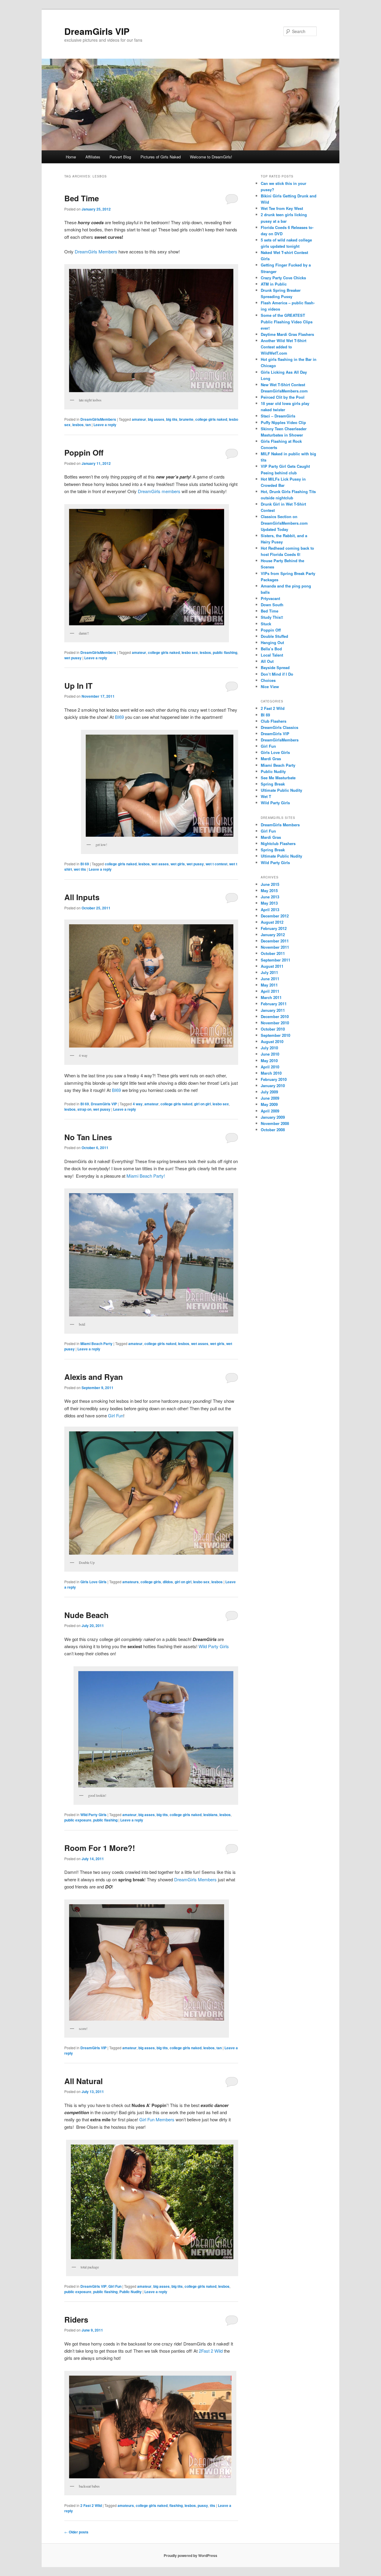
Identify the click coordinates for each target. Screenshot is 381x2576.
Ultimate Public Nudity (281, 790)
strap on (84, 1109)
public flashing (225, 652)
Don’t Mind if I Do (277, 674)
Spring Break (273, 784)
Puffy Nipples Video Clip (283, 422)
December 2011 (275, 941)
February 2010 (274, 1079)
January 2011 (273, 1010)
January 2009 (273, 1117)
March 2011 (271, 997)
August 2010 (272, 1041)
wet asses (160, 864)
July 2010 (269, 1048)
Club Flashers (274, 721)
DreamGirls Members (195, 1879)
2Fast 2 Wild (211, 2351)
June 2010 (270, 1054)
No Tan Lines (88, 1137)
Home (71, 157)
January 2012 (273, 935)
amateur (139, 419)
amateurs (131, 1582)
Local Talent (272, 655)
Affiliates (93, 157)
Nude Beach (86, 1615)
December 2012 (275, 916)
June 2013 (270, 897)
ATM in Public (274, 284)
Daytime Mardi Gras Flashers (287, 334)
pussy (203, 2505)
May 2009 (269, 1104)
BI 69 (85, 864)
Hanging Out (272, 642)
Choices (268, 680)
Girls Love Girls (93, 1582)
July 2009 (269, 1092)
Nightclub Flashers (278, 843)
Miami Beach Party (96, 1344)
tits (213, 2505)
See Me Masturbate (278, 778)
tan (88, 425)
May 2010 (269, 1061)
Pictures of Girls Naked (161, 157)
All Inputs (82, 897)
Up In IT (78, 686)
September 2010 (275, 1035)
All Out (267, 661)
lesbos (78, 425)
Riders (76, 2319)
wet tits (80, 869)
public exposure (78, 1820)
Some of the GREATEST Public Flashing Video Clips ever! (287, 321)
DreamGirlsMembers (98, 419)
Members (96, 251)
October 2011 (273, 953)
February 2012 (274, 928)
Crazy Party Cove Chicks (283, 278)
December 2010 (275, 1016)
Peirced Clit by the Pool (283, 397)
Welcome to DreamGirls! (211, 157)
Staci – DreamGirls (278, 416)
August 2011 (272, 966)
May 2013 (269, 903)
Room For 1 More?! (100, 1848)
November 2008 (275, 1123)
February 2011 (274, 1004)
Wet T (266, 796)
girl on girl (202, 1104)
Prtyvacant (270, 598)
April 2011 (270, 991)
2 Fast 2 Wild (91, 2505)
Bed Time (82, 198)
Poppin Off (84, 452)
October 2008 (273, 1130)
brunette (186, 419)
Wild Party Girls (214, 1646)
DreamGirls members (159, 491)
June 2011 (270, 979)
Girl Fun (116, 1415)
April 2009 (270, 1111)
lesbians (210, 1815)
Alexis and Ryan (94, 1377)
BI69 (119, 717)
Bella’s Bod (271, 649)
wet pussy (73, 658)
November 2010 (275, 1023)
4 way (138, 1104)
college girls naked (211, 419)
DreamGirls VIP (97, 31)
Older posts (76, 2532)
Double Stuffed (274, 636)
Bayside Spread (275, 667)
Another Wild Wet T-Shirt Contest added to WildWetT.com (284, 347)
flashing (176, 2505)
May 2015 (269, 890)
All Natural (83, 2081)
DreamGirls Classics (279, 727)
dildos (168, 1582)
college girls (151, 1582)
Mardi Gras (271, 759)
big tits (172, 419)
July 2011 (269, 972)
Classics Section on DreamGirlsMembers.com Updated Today (284, 523)
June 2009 (270, 1098)
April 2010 (270, 1067)
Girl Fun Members (157, 2119)
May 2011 (269, 985)
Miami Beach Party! (146, 1176)
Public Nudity (131, 2292)
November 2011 (275, 947)
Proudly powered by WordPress (190, 2555)
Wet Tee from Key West (282, 208)
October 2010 (273, 1029)
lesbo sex (190, 652)
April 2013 (270, 910)
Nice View (270, 687)
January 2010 (273, 1086)
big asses (156, 419)
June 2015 (270, 884)
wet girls (178, 864)
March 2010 (271, 1073)
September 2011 (275, 960)
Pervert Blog (120, 157)
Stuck (266, 624)
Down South (272, 605)
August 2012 (272, 922)
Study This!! (272, 617)
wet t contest (217, 864)
